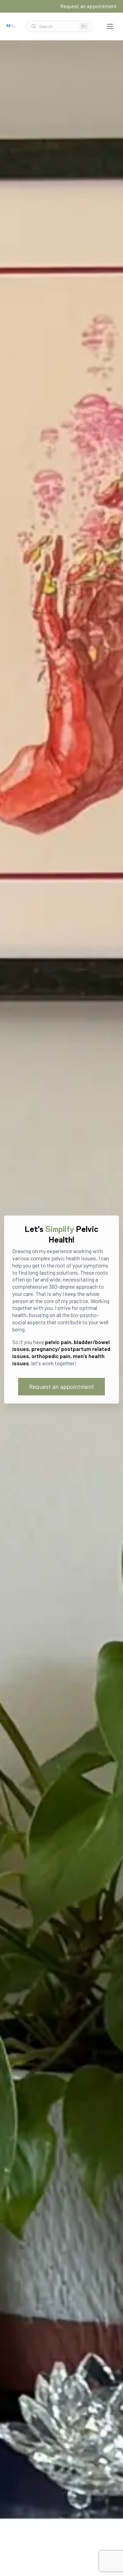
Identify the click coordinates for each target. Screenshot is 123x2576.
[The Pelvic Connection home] (11, 26)
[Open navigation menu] (110, 26)
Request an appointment (88, 6)
